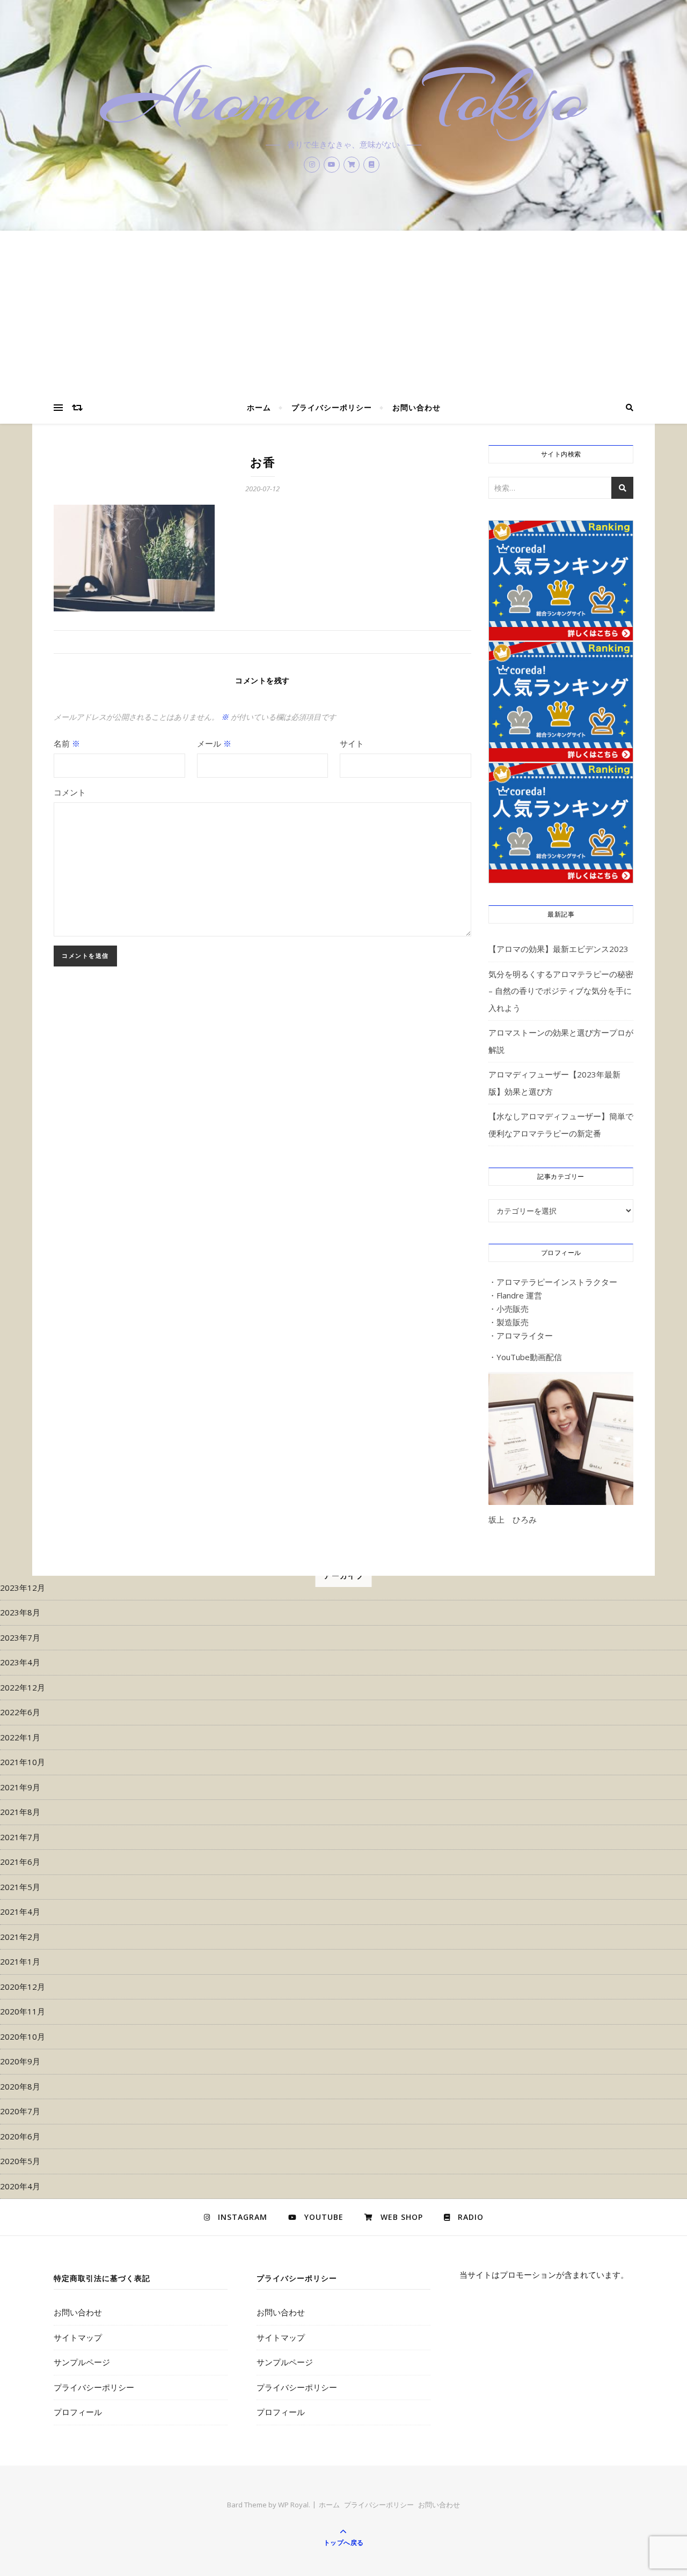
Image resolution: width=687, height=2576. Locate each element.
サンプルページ (82, 2362)
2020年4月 (20, 2186)
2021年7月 (20, 1837)
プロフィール (78, 2412)
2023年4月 (20, 1662)
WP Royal (293, 2505)
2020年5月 (20, 2161)
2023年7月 (20, 1637)
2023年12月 (23, 1588)
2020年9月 (20, 2061)
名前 (67, 743)
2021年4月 (20, 1911)
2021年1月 (20, 1961)
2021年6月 (20, 1862)
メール (214, 743)
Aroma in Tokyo (344, 98)
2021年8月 (20, 1812)
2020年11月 (23, 2011)
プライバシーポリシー (332, 407)
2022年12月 (23, 1687)
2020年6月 (20, 2136)
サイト (352, 743)
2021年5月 (20, 1887)
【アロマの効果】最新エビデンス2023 (558, 949)
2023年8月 (20, 1612)
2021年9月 (20, 1787)
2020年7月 (20, 2111)
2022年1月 (20, 1737)
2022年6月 (20, 1712)
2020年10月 (23, 2036)
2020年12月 (23, 1987)
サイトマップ (78, 2337)
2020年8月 (20, 2086)
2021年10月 (23, 1762)
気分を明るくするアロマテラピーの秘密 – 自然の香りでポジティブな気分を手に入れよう (561, 991)
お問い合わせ (416, 407)
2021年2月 (20, 1937)
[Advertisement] (343, 311)
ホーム (259, 407)
